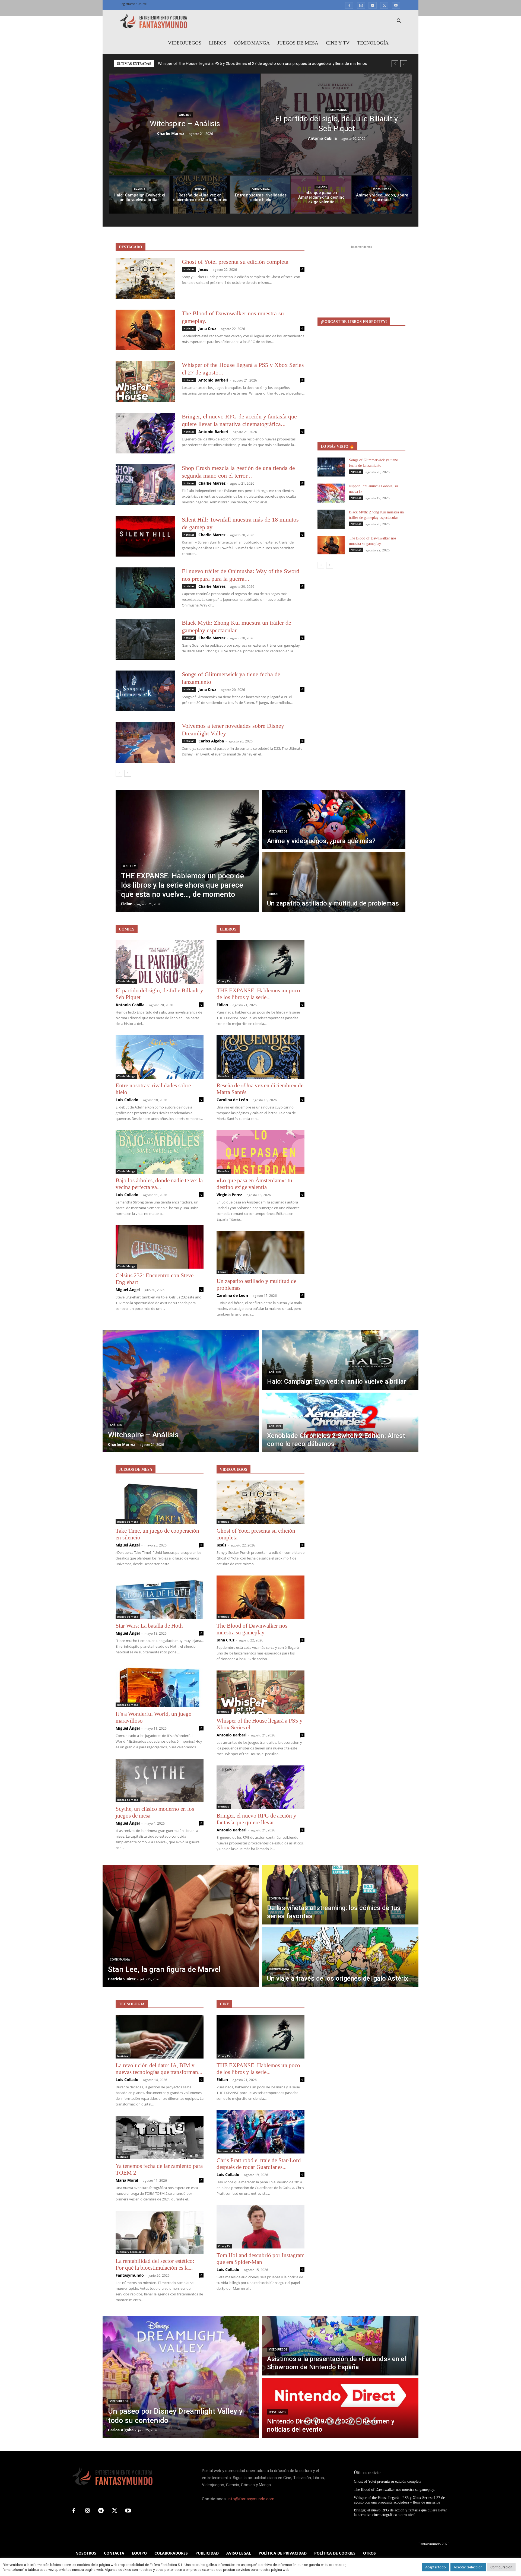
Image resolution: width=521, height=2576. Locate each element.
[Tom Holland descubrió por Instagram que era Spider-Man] (260, 2227)
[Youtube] (396, 5)
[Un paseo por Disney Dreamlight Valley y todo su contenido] (181, 2377)
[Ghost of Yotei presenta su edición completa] (145, 278)
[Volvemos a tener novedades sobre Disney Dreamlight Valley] (145, 742)
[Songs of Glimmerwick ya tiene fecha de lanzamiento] (145, 691)
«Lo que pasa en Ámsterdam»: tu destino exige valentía (254, 1184)
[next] (404, 64)
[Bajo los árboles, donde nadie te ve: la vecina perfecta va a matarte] (160, 1152)
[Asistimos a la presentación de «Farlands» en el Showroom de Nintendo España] (340, 2346)
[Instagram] (361, 5)
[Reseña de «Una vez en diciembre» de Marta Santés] (200, 195)
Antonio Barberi (213, 380)
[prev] (395, 64)
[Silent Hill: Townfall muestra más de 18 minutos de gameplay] (145, 536)
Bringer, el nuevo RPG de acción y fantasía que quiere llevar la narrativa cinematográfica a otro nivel (247, 63)
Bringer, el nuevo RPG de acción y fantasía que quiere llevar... (256, 1819)
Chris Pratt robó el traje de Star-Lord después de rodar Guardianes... (259, 2164)
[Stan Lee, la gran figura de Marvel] (181, 1926)
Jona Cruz (207, 328)
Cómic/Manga (252, 43)
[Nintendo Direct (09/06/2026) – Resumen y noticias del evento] (340, 2408)
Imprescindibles (229, 2151)
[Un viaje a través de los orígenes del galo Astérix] (340, 1957)
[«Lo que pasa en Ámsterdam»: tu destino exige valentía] (321, 195)
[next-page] (128, 773)
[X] (384, 5)
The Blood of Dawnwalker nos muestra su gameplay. (252, 1629)
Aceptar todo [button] (436, 2567)
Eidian (222, 1005)
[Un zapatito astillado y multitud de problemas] (334, 882)
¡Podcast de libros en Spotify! (354, 322)
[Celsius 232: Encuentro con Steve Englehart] (160, 1247)
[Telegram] (373, 5)
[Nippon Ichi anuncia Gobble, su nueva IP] (331, 493)
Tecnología (373, 43)
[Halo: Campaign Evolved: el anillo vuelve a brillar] (139, 195)
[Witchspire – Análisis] (185, 124)
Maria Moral (127, 2180)
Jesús (203, 269)
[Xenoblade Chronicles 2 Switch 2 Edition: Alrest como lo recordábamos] (340, 1422)
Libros (218, 43)
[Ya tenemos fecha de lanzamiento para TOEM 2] (160, 2137)
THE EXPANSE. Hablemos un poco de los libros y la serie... (258, 994)
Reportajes (277, 2412)
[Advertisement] (361, 284)
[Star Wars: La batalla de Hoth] (160, 1597)
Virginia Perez (229, 1195)
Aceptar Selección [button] (468, 2567)
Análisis (185, 115)
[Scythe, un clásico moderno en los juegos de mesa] (160, 1780)
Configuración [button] (501, 2567)
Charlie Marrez (171, 133)
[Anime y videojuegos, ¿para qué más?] (382, 195)
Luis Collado (127, 1100)
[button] (399, 22)
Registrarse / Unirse (133, 4)
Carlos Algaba (211, 741)
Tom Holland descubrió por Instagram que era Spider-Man (260, 2259)
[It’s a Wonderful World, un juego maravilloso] (160, 1685)
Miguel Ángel (128, 1290)
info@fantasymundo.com (251, 2499)
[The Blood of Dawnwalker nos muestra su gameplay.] (145, 330)
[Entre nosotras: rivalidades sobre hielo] (260, 195)
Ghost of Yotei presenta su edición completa (235, 262)
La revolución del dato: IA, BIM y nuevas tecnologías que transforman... (159, 2069)
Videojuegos (185, 43)
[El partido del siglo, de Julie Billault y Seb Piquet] (336, 124)
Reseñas (200, 189)
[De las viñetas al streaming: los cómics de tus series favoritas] (340, 1895)
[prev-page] (119, 773)
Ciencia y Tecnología (131, 2252)
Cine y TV (338, 43)
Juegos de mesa (298, 43)
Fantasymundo (130, 2275)
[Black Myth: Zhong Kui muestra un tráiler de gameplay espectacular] (145, 639)
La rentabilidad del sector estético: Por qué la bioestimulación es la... (155, 2264)
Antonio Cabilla (322, 138)
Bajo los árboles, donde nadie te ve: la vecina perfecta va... (159, 1184)
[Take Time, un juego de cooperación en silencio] (160, 1502)
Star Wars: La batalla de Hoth (149, 1626)
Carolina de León (232, 1100)
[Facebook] (349, 5)
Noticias (189, 269)
